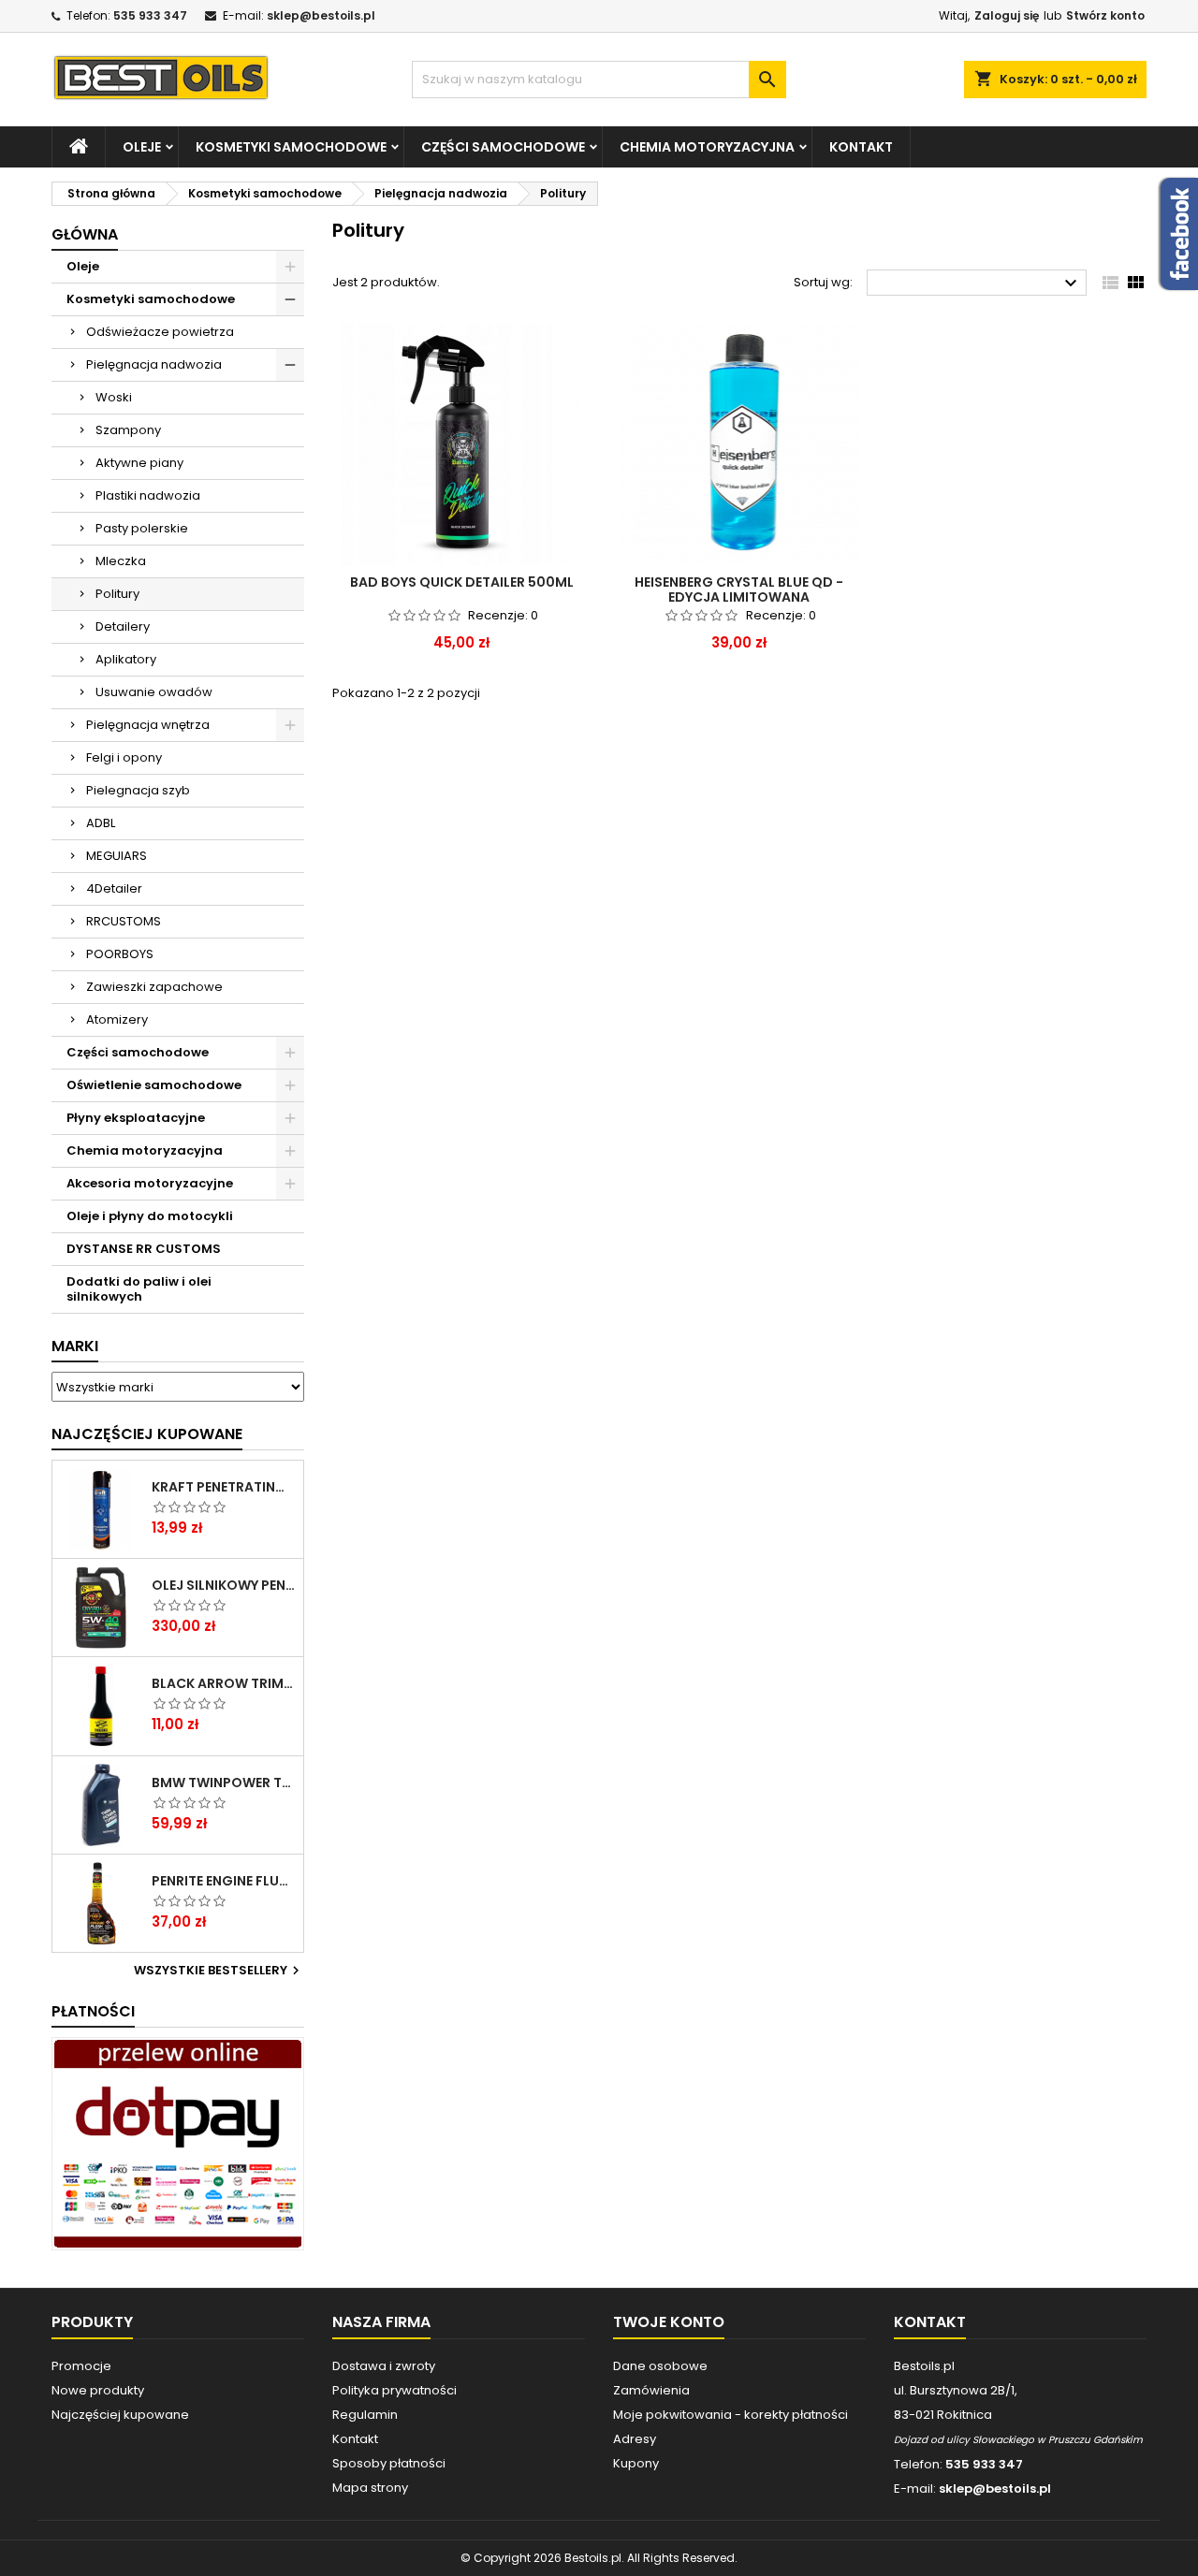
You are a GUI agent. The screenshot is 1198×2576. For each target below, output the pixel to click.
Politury (117, 594)
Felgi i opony (124, 757)
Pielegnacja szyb (138, 790)
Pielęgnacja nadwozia (154, 364)
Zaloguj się (1007, 15)
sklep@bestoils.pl (321, 15)
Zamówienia (651, 2390)
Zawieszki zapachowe (154, 987)
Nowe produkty (98, 2390)
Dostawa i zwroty (384, 2366)
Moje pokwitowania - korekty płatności (730, 2415)
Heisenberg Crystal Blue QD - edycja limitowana (739, 589)
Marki (75, 1346)
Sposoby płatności (389, 2463)
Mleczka (121, 561)
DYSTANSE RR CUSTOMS (144, 1249)
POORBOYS (120, 954)
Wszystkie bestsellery (219, 1971)
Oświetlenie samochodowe (154, 1085)
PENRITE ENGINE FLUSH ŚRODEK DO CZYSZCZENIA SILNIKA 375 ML (224, 1881)
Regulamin (365, 2415)
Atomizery (117, 1019)
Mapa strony (370, 2488)
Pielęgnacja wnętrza (148, 725)
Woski (114, 397)
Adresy (635, 2439)
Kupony (636, 2463)
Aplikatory (126, 659)
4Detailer (114, 888)
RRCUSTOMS (124, 921)
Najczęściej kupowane (120, 2415)
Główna (85, 234)
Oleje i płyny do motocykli (150, 1216)
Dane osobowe (660, 2366)
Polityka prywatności (394, 2390)
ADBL (101, 823)
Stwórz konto (1105, 15)
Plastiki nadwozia (148, 495)
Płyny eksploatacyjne (136, 1118)
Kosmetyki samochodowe (291, 147)
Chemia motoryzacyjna (707, 147)
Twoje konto (669, 2322)
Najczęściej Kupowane (147, 1434)
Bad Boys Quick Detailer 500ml (462, 582)
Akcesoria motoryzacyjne (150, 1183)
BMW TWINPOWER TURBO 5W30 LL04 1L (224, 1783)
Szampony (128, 430)
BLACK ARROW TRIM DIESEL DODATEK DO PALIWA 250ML (224, 1683)
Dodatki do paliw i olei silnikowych (139, 1289)
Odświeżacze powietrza (160, 332)
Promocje (81, 2366)
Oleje (142, 147)
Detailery (123, 626)
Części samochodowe (503, 147)
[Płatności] (178, 2143)
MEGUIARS (117, 856)
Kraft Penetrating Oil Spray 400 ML (224, 1487)
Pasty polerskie (142, 528)
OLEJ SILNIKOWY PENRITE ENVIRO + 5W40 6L (224, 1585)
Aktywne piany (139, 463)
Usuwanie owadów (154, 692)
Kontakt (861, 147)
